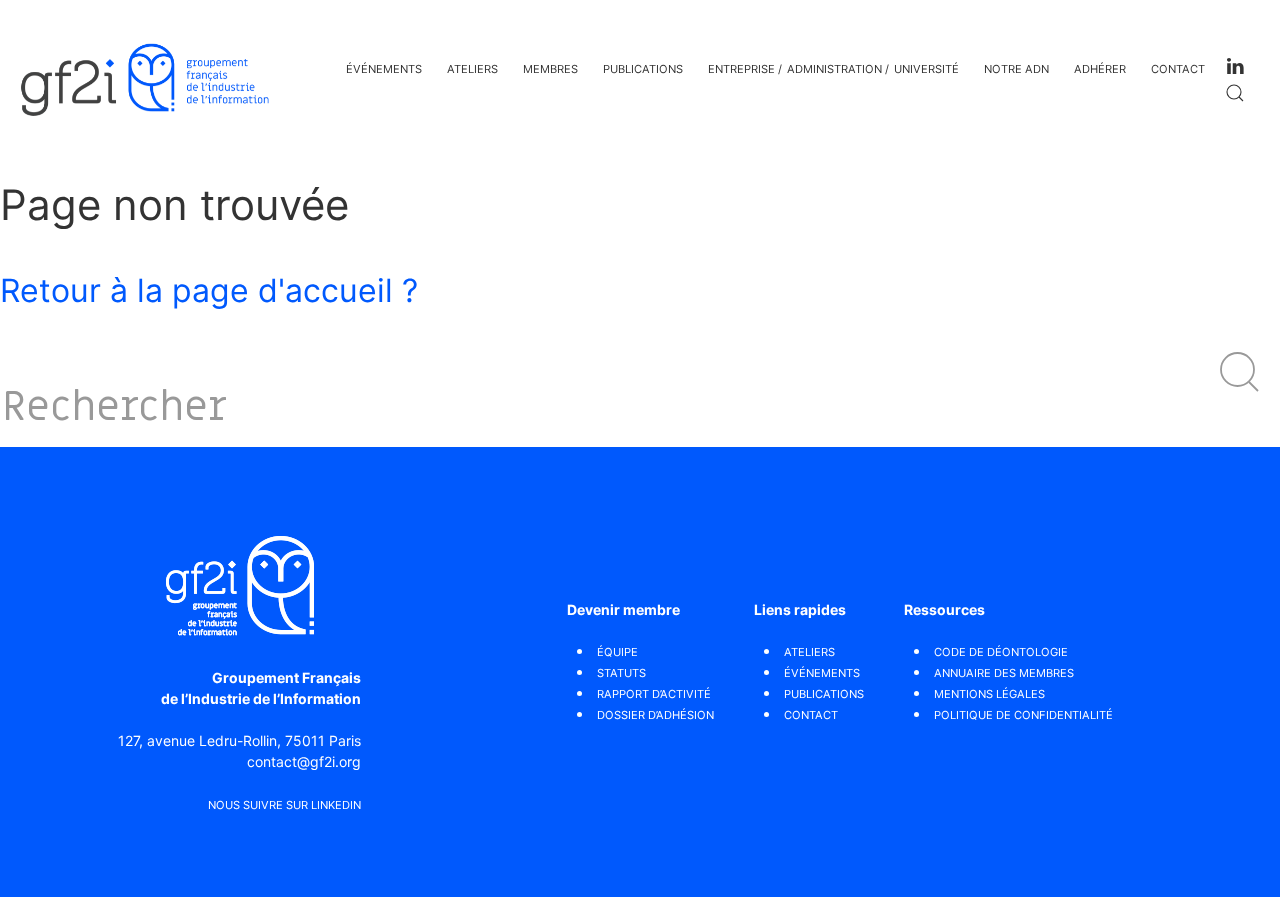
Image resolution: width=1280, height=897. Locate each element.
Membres (550, 69)
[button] (1240, 372)
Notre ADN (1016, 69)
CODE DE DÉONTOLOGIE (1001, 652)
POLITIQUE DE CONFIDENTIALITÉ (1023, 715)
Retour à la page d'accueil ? (209, 290)
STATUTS (621, 673)
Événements (384, 69)
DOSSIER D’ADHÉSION (655, 715)
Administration (834, 69)
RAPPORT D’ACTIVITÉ (654, 694)
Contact (1178, 69)
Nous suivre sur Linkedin (284, 805)
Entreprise (741, 69)
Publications (643, 69)
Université (926, 69)
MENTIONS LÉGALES (989, 694)
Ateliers (472, 69)
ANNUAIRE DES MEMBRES (1004, 673)
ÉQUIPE (617, 652)
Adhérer (1100, 69)
